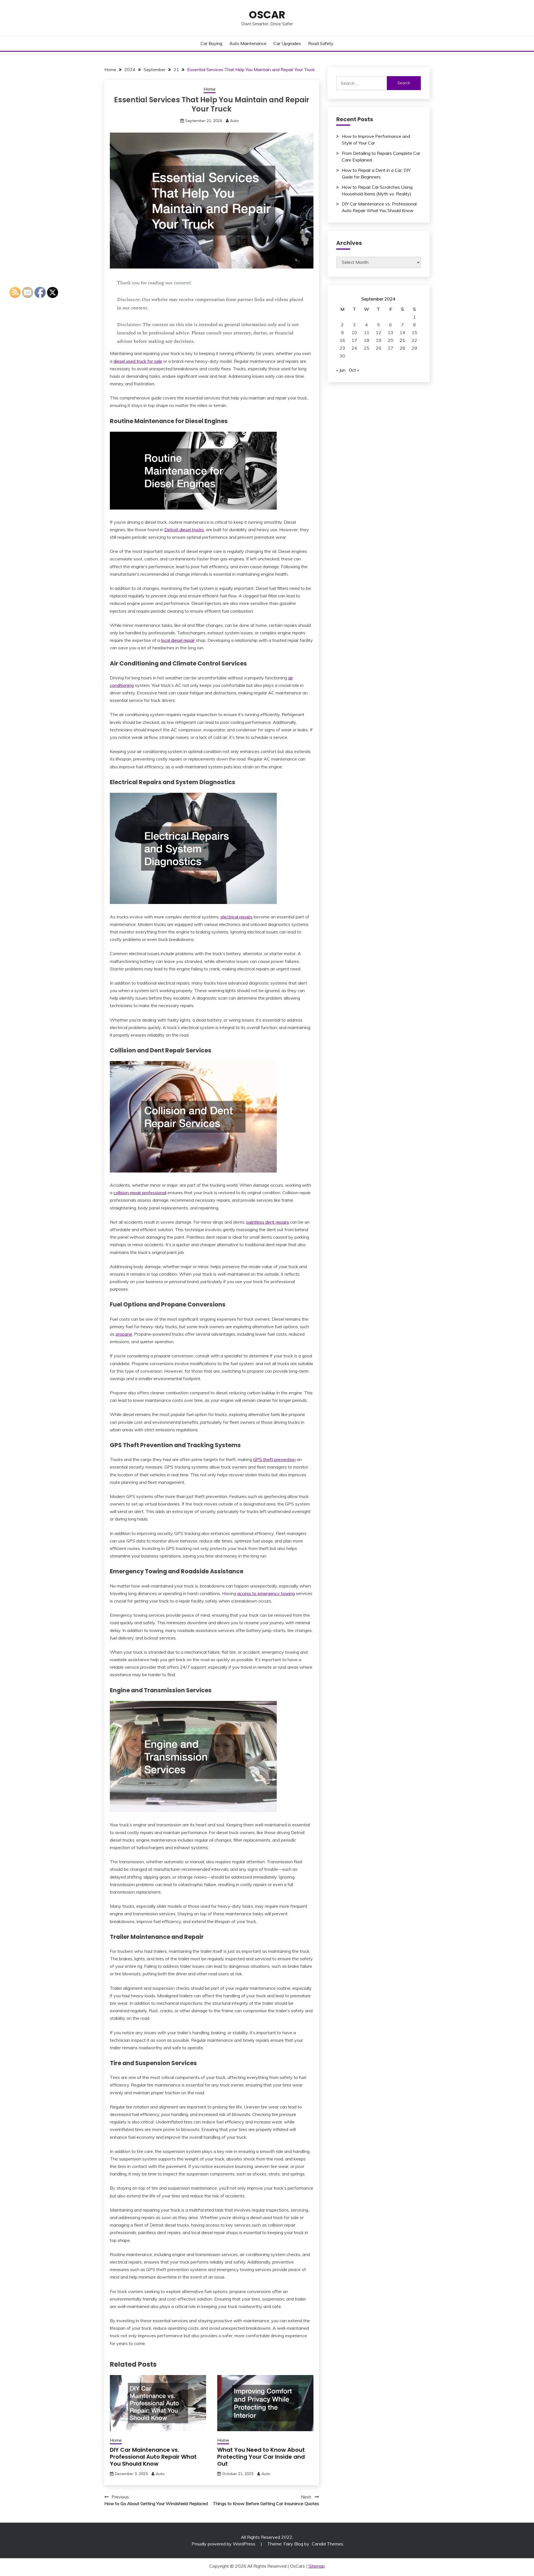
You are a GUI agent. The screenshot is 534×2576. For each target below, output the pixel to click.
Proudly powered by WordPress (224, 2544)
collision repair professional (140, 1193)
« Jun (341, 370)
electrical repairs (237, 917)
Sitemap (317, 2566)
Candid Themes (327, 2544)
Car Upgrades (287, 43)
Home (210, 89)
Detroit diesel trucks (184, 530)
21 (402, 340)
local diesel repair (178, 640)
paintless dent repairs (268, 1222)
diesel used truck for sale (138, 361)
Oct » (354, 370)
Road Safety (321, 43)
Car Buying (211, 43)
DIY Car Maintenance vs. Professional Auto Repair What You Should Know (153, 2457)
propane (124, 1334)
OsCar (267, 15)
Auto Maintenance (248, 43)
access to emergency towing (266, 1593)
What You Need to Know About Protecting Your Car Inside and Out (261, 2457)
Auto (234, 121)
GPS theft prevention (274, 1459)
